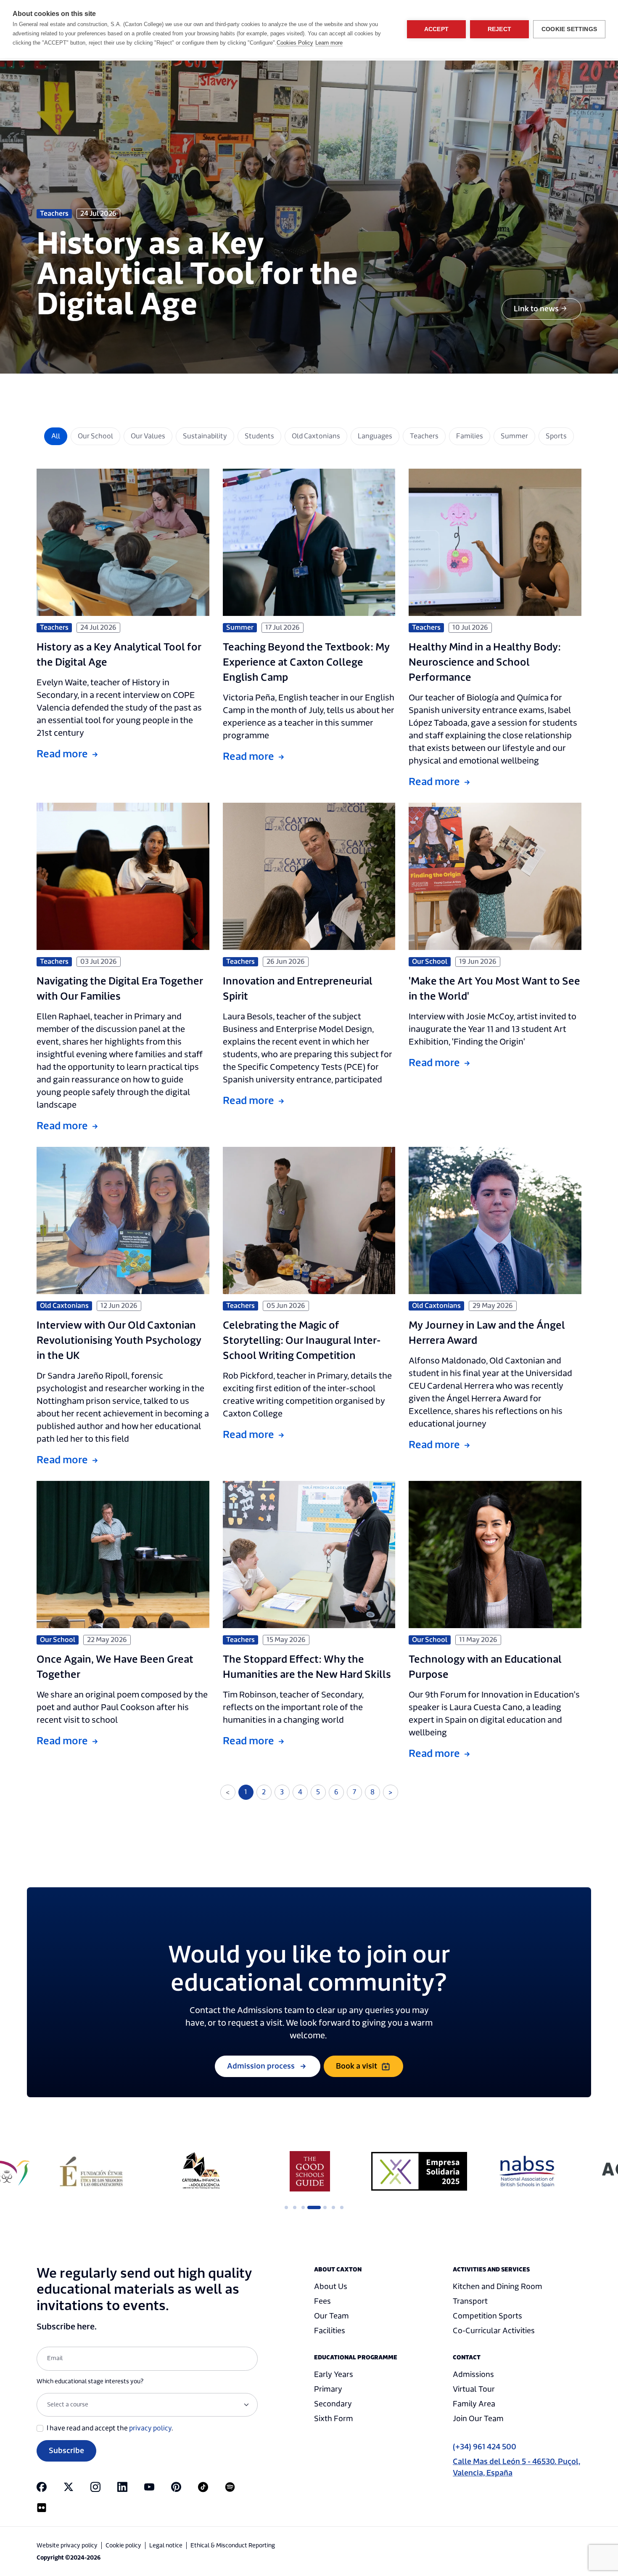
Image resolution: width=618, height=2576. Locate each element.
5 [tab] (320, 2207)
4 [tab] (312, 2207)
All (56, 436)
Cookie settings (569, 29)
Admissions (473, 2375)
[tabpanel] (91, 2171)
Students (259, 436)
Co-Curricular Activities (494, 2331)
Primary (328, 2389)
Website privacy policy (67, 2546)
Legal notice (166, 2546)
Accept (436, 29)
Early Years (334, 2375)
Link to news (536, 309)
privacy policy (150, 2428)
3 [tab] (303, 2207)
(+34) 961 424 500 (485, 2447)
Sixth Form (334, 2419)
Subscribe (66, 2451)
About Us (331, 2287)
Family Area (474, 2404)
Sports (556, 436)
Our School (95, 436)
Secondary (333, 2404)
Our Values (148, 436)
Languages (375, 436)
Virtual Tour (474, 2389)
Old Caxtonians (316, 436)
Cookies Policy (295, 43)
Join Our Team (478, 2419)
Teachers (424, 436)
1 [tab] (286, 2207)
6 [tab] (333, 2207)
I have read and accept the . (110, 2428)
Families (470, 436)
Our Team (331, 2316)
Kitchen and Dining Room (498, 2287)
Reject (499, 29)
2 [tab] (295, 2207)
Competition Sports (487, 2316)
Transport (470, 2301)
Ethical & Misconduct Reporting (233, 2546)
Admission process (261, 2066)
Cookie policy (123, 2546)
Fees (322, 2301)
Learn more (329, 43)
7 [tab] (342, 2207)
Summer (514, 436)
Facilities (330, 2331)
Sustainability (205, 436)
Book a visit (357, 2066)
